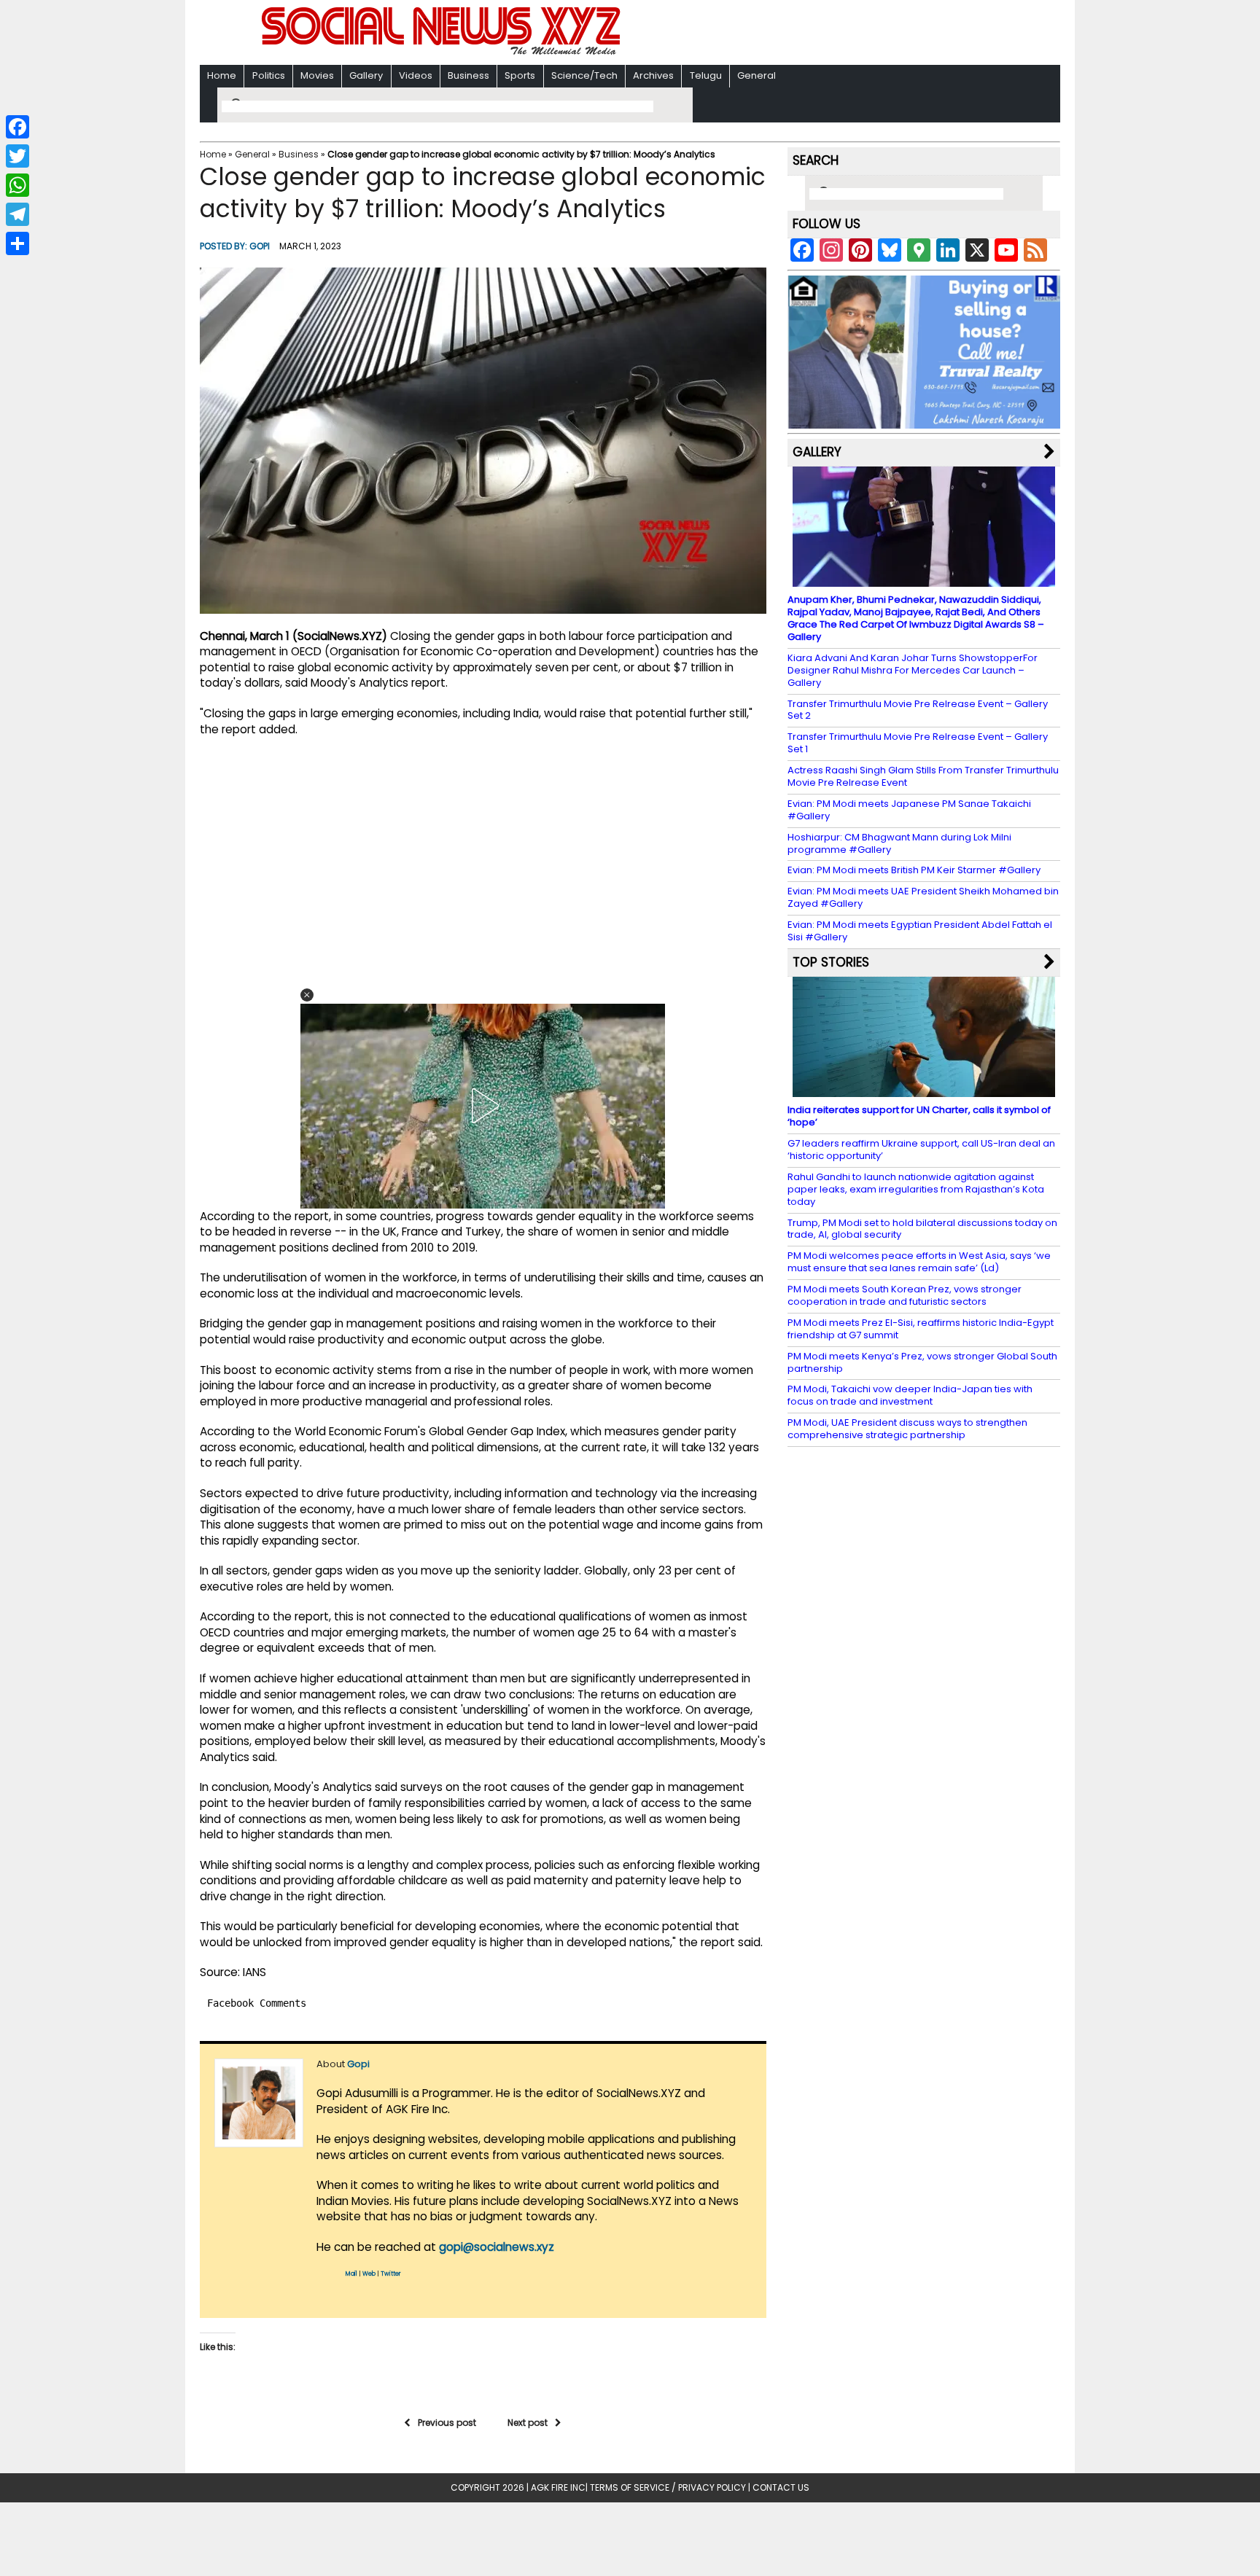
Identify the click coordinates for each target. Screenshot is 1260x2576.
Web (369, 2274)
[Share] (17, 243)
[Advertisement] (819, 34)
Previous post (447, 2423)
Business (468, 75)
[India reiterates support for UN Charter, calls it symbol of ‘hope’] (924, 1090)
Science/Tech (584, 75)
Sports (520, 75)
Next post (528, 2423)
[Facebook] (17, 127)
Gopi (260, 246)
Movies (317, 75)
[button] (307, 995)
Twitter (391, 2274)
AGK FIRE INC (558, 2487)
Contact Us (781, 2487)
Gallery (366, 75)
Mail (351, 2274)
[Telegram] (17, 214)
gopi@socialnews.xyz (497, 2247)
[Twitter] (17, 156)
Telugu (706, 75)
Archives (653, 75)
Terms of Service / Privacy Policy (668, 2487)
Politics (269, 75)
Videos (416, 75)
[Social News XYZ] (443, 52)
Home (222, 75)
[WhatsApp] (17, 185)
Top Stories (831, 962)
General (757, 75)
